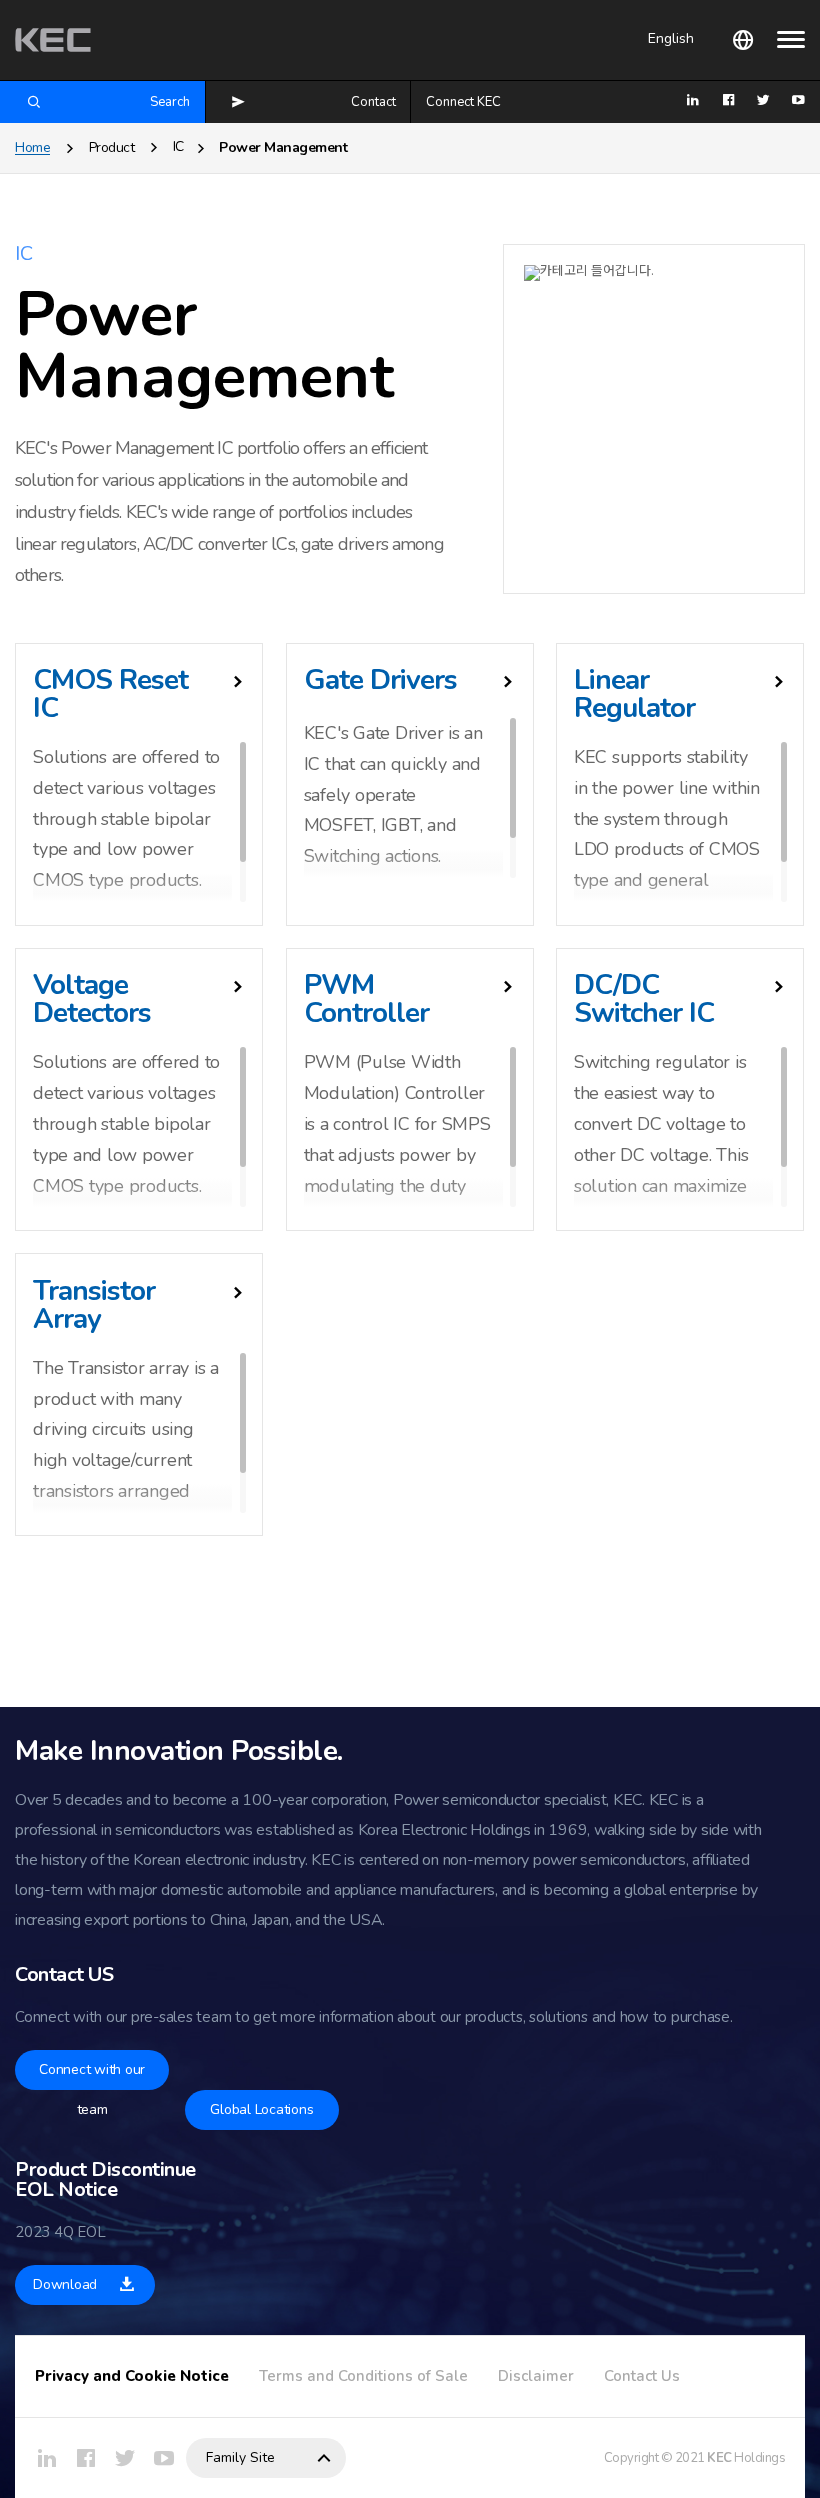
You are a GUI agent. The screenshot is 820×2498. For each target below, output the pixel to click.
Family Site (240, 2457)
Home (32, 147)
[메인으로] (53, 40)
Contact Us (642, 2376)
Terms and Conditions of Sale (363, 2376)
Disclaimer (536, 2376)
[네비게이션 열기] (791, 39)
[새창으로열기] (47, 2458)
